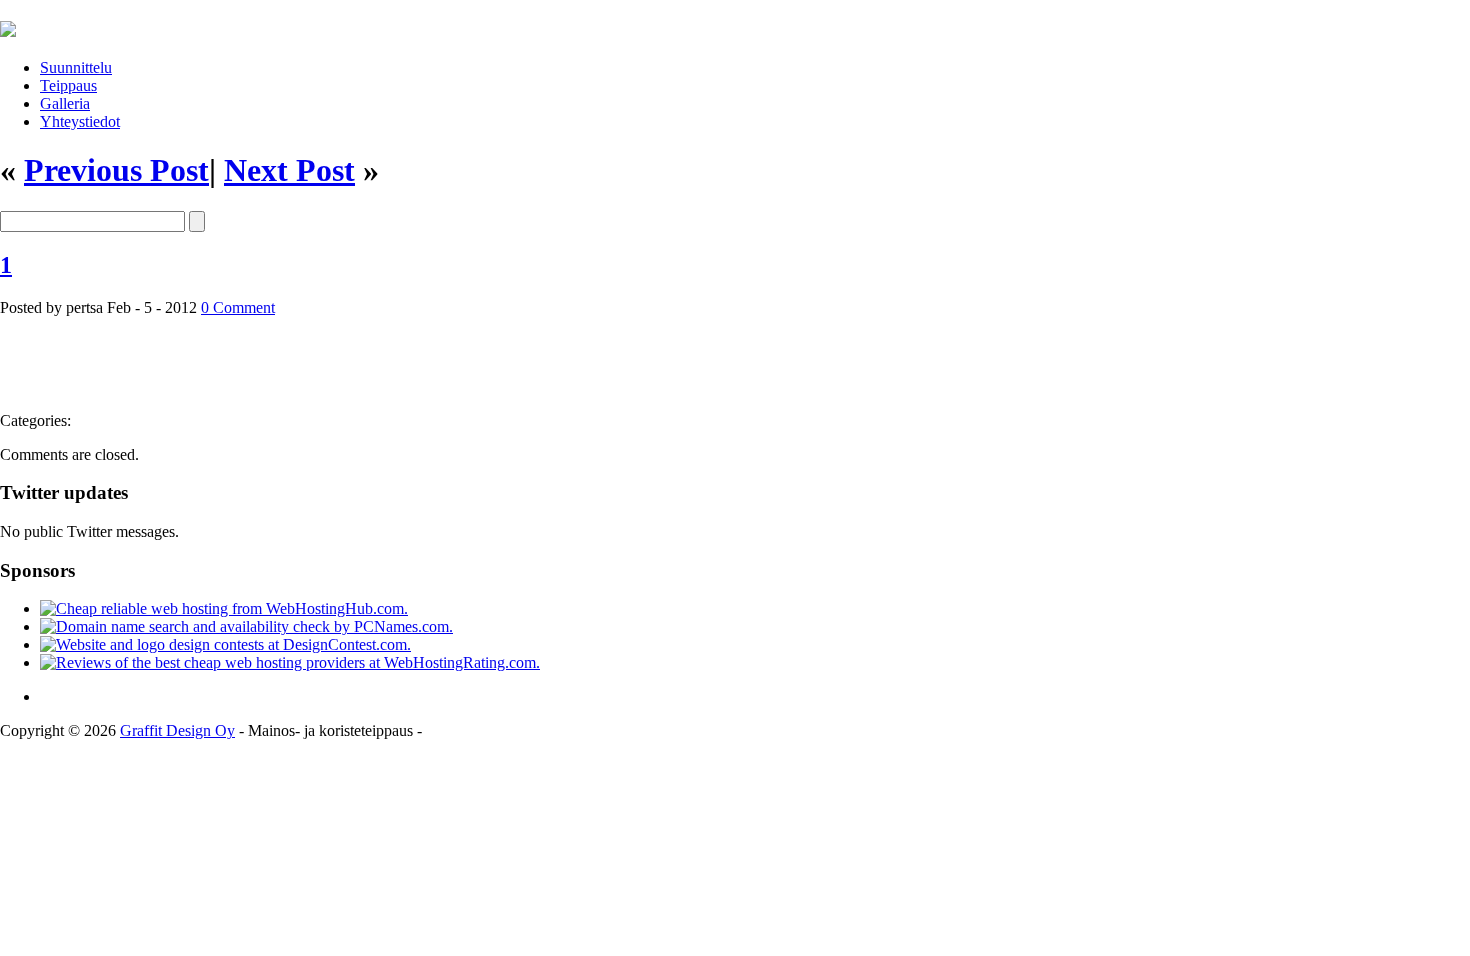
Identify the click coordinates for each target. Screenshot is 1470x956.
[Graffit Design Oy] (8, 26)
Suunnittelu (76, 67)
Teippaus (68, 85)
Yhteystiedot (80, 121)
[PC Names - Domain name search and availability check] (246, 626)
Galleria (65, 103)
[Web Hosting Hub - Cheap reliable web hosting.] (224, 608)
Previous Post (116, 170)
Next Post (289, 170)
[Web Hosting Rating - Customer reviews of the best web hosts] (290, 662)
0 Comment (238, 307)
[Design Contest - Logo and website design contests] (225, 644)
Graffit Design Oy (177, 730)
